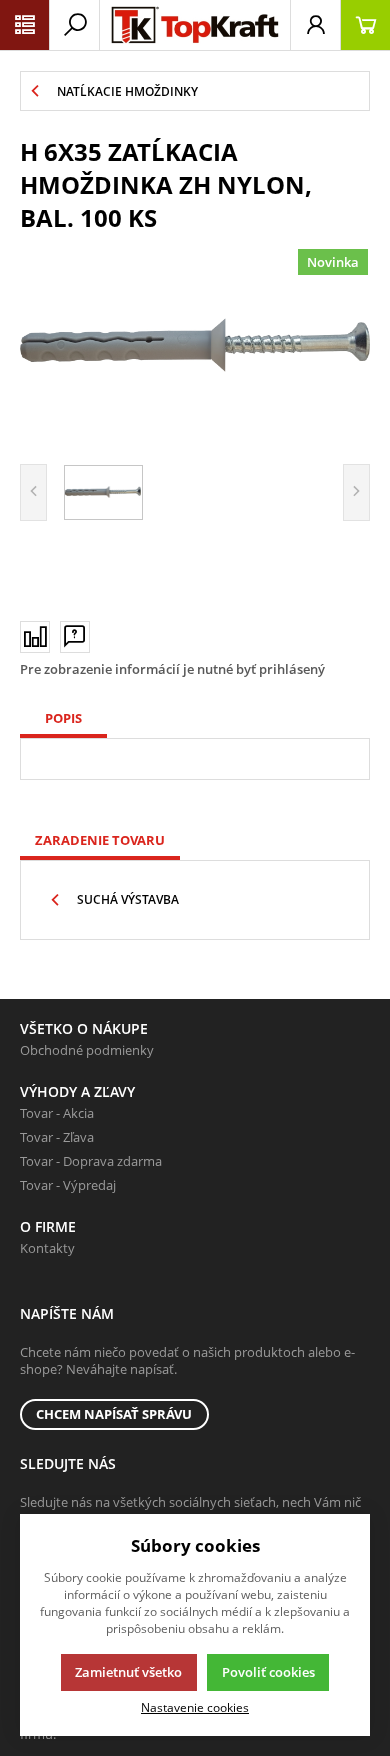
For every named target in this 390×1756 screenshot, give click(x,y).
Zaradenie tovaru (100, 840)
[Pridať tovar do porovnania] (35, 637)
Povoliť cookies (268, 1672)
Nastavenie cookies (195, 1707)
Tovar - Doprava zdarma (91, 1161)
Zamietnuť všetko (128, 1672)
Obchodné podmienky (87, 1050)
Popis (63, 718)
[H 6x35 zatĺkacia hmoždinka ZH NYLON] (195, 345)
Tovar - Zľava (57, 1137)
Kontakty (47, 1248)
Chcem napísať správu (114, 1414)
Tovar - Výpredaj (68, 1185)
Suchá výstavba (128, 899)
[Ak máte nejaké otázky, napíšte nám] (75, 637)
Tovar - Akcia (57, 1113)
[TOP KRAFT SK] (195, 25)
